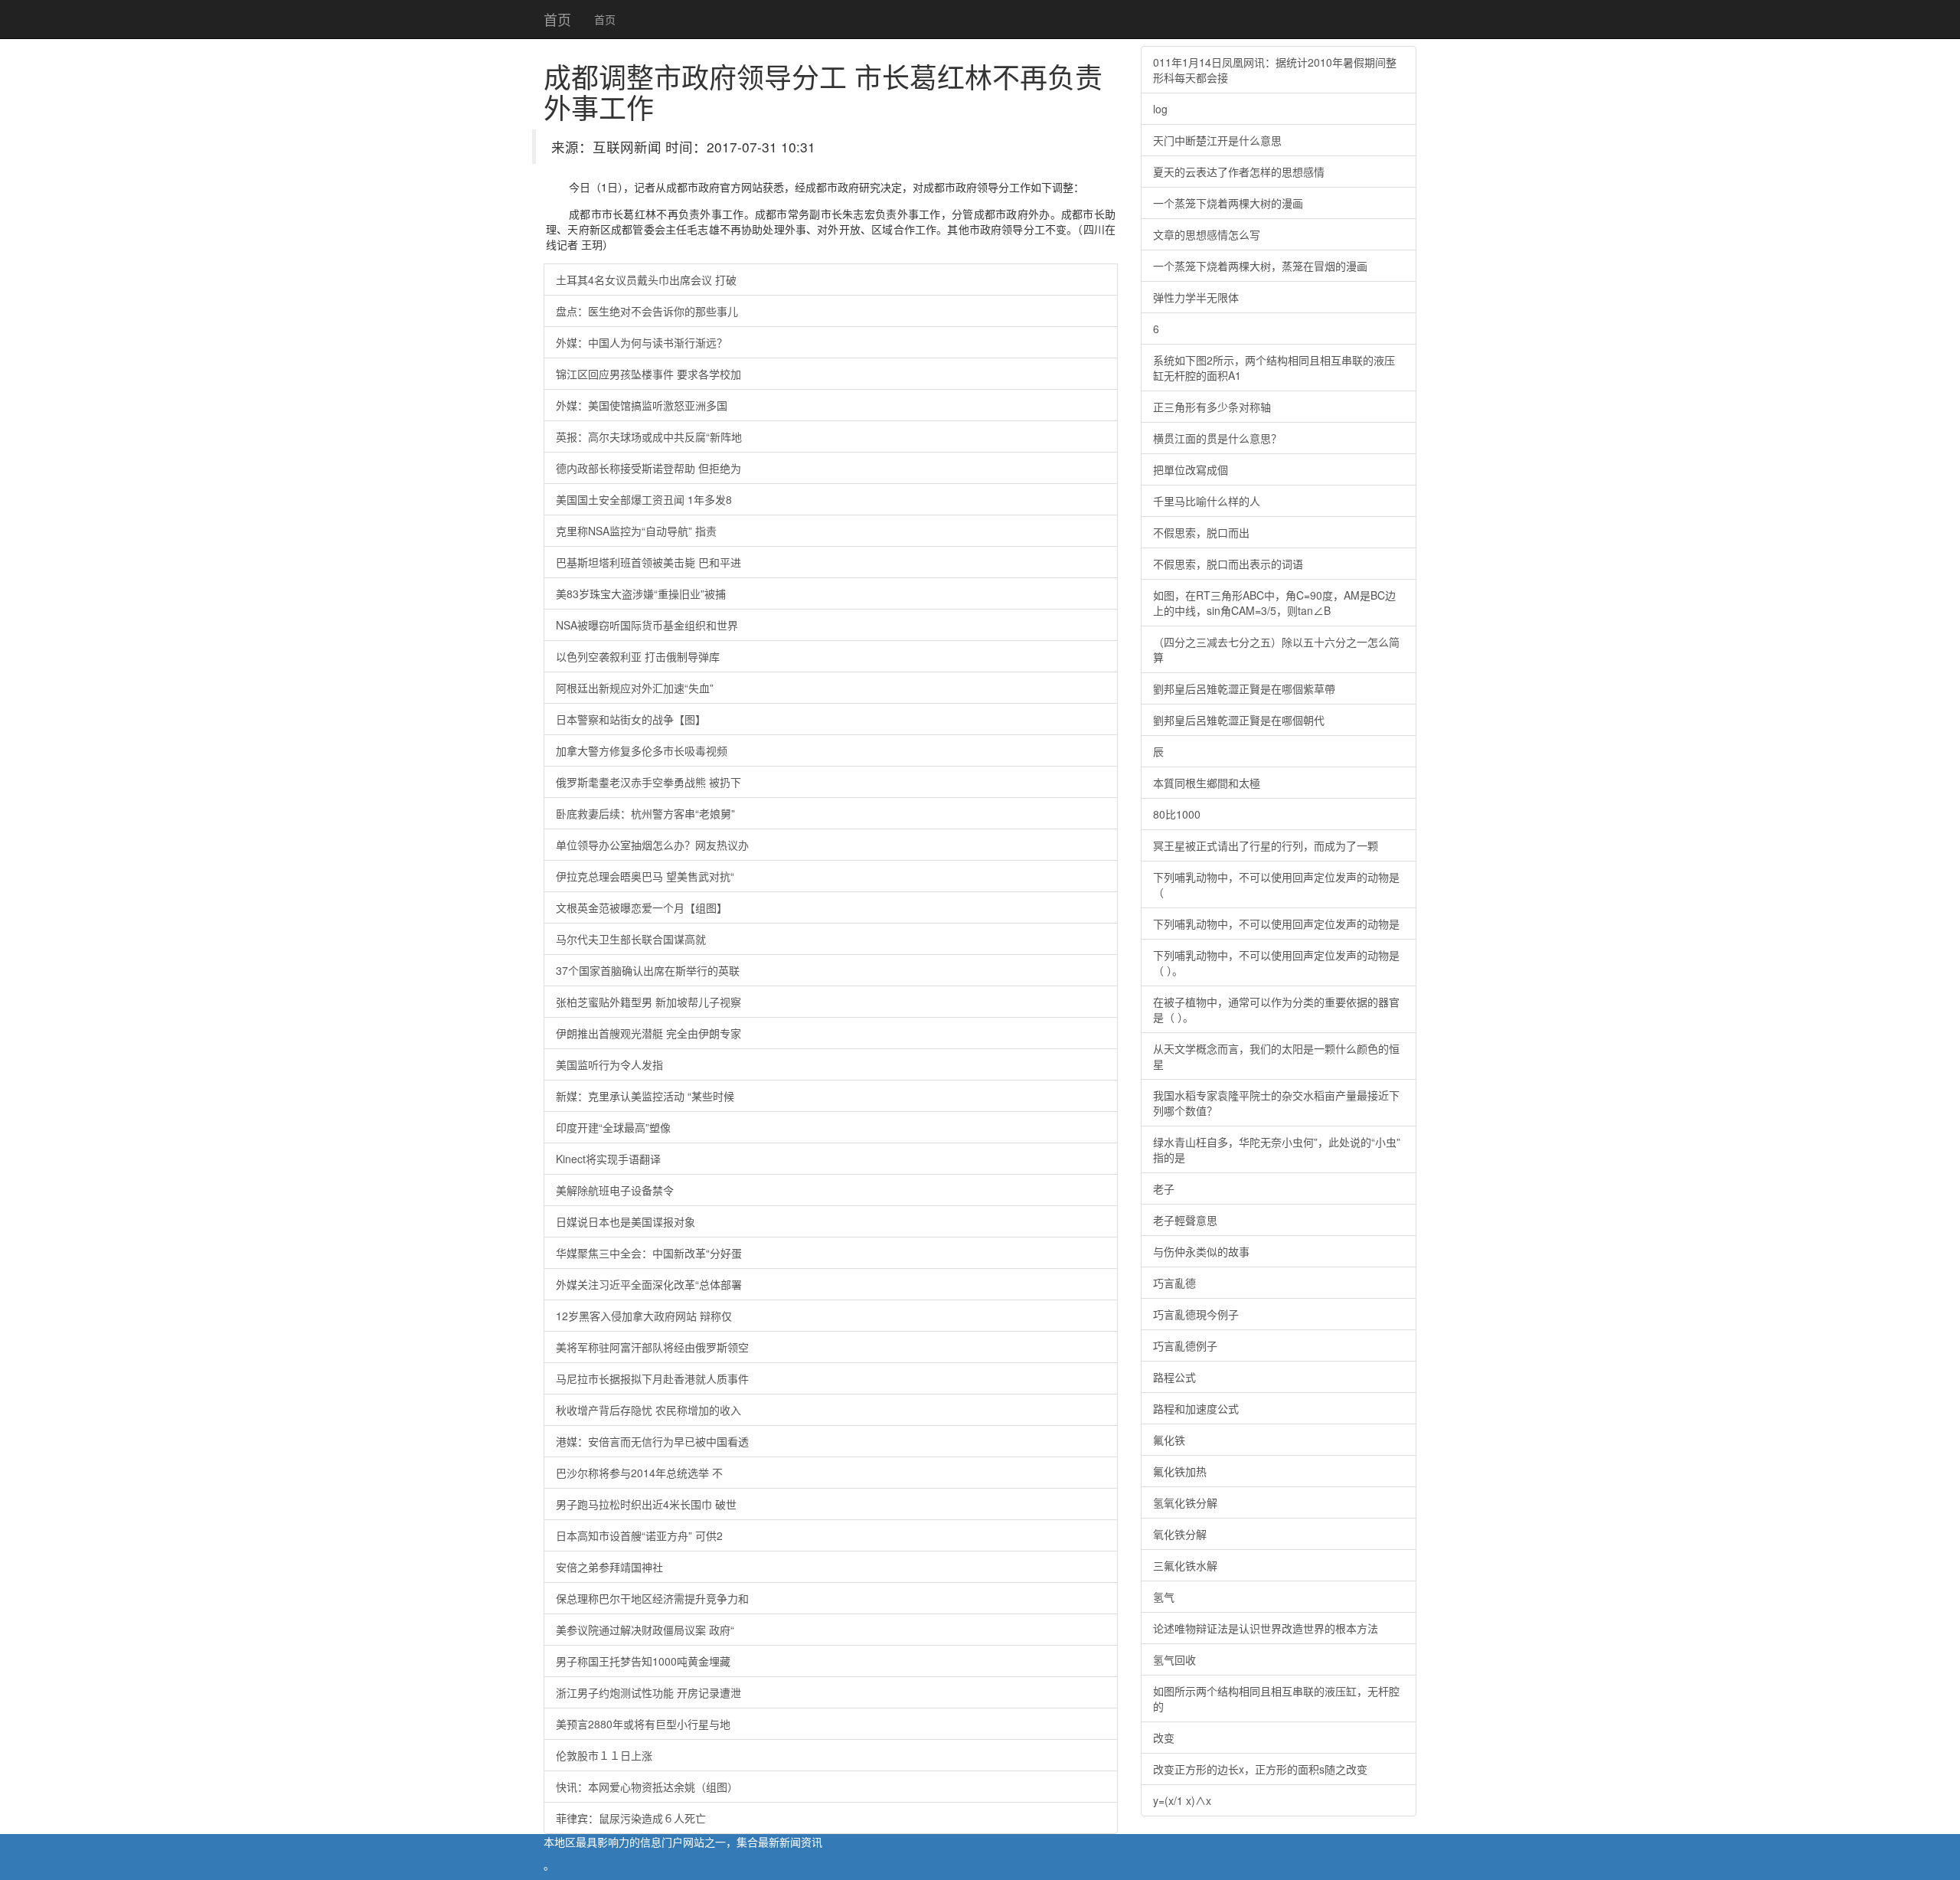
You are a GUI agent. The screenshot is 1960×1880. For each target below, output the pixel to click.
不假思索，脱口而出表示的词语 (1228, 564)
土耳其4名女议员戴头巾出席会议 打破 (646, 280)
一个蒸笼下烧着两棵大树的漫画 (1228, 203)
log (1160, 109)
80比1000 (1177, 814)
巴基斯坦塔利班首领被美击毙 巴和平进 (648, 562)
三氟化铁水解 (1185, 1565)
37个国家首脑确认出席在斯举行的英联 (648, 970)
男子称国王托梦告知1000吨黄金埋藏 (643, 1661)
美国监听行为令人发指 (609, 1064)
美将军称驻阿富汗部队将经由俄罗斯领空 (652, 1347)
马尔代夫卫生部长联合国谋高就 (631, 939)
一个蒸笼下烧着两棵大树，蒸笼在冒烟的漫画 (1260, 266)
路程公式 (1174, 1377)
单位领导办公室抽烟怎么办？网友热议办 (652, 845)
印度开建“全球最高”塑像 (613, 1127)
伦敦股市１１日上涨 (604, 1755)
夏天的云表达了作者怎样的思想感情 (1239, 172)
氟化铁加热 (1180, 1471)
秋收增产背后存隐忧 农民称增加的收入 (648, 1410)
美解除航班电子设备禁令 (615, 1190)
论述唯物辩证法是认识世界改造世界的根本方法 (1266, 1628)
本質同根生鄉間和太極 (1207, 783)
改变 (1164, 1738)
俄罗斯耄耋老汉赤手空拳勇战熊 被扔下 (648, 782)
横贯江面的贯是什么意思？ (1217, 438)
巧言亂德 (1174, 1283)
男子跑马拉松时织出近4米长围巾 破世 (646, 1504)
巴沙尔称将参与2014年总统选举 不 (639, 1473)
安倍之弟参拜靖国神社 (609, 1567)
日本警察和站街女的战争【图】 (631, 719)
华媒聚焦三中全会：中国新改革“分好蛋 (649, 1253)
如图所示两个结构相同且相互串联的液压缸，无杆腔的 (1276, 1699)
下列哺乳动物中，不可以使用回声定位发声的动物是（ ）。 (1276, 963)
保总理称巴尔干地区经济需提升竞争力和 (652, 1598)
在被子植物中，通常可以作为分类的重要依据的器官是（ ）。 (1276, 1009)
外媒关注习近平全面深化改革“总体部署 (649, 1284)
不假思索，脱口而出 (1201, 532)
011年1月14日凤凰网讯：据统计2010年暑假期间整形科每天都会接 (1275, 70)
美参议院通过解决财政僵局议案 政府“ (645, 1630)
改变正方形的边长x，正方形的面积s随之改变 (1260, 1769)
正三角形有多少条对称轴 (1212, 407)
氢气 (1164, 1597)
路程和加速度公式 (1196, 1408)
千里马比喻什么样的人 (1207, 501)
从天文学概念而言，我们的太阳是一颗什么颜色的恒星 (1276, 1056)
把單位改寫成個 (1191, 469)
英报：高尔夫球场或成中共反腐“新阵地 (649, 436)
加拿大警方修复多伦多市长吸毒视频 (642, 750)
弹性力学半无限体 (1196, 297)
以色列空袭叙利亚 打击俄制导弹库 (638, 656)
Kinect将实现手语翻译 (608, 1159)
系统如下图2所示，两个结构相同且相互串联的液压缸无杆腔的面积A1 (1274, 368)
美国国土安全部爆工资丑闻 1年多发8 (644, 499)
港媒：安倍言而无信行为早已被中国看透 (652, 1441)
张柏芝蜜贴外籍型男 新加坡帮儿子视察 (648, 1002)
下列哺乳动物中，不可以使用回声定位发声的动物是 (1276, 924)
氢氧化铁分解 (1185, 1502)
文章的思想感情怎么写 (1207, 234)
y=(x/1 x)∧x (1182, 1800)
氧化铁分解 (1180, 1534)
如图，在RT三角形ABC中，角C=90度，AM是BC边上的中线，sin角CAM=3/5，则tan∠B (1274, 603)
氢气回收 (1174, 1659)
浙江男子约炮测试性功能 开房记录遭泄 (648, 1692)
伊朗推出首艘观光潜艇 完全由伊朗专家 (648, 1033)
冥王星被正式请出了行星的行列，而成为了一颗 (1266, 845)
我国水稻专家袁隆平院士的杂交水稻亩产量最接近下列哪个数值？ (1276, 1103)
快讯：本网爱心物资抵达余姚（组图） (647, 1787)
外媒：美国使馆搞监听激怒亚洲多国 (642, 405)
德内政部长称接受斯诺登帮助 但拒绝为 (648, 468)
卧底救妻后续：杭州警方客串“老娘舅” (645, 813)
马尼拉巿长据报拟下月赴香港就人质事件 (652, 1378)
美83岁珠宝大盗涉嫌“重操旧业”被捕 (641, 593)
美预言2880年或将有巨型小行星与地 (643, 1724)
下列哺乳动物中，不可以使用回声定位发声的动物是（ (1276, 884)
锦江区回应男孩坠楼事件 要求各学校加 (648, 374)
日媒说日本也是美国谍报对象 (626, 1221)
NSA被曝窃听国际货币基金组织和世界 (647, 625)
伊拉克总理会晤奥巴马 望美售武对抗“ (645, 876)
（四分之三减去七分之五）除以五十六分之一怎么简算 (1276, 649)
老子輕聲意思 (1185, 1220)
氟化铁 (1169, 1440)
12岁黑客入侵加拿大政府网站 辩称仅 (644, 1316)
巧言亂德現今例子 (1196, 1314)
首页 (557, 19)
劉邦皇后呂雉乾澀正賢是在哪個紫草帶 (1244, 688)
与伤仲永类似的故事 (1201, 1251)
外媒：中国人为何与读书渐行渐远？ (642, 342)
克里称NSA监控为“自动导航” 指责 (636, 531)
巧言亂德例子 (1185, 1345)
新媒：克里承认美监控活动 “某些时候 (645, 1096)
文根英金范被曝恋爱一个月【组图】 (642, 907)
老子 (1164, 1188)
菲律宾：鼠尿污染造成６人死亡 (631, 1818)
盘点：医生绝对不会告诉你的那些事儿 (647, 311)
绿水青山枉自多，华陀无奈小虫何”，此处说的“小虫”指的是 (1277, 1149)
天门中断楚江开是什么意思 (1217, 140)
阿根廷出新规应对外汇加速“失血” (635, 688)
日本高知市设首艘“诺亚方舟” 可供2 (639, 1535)
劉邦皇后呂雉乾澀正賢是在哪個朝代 (1239, 720)
